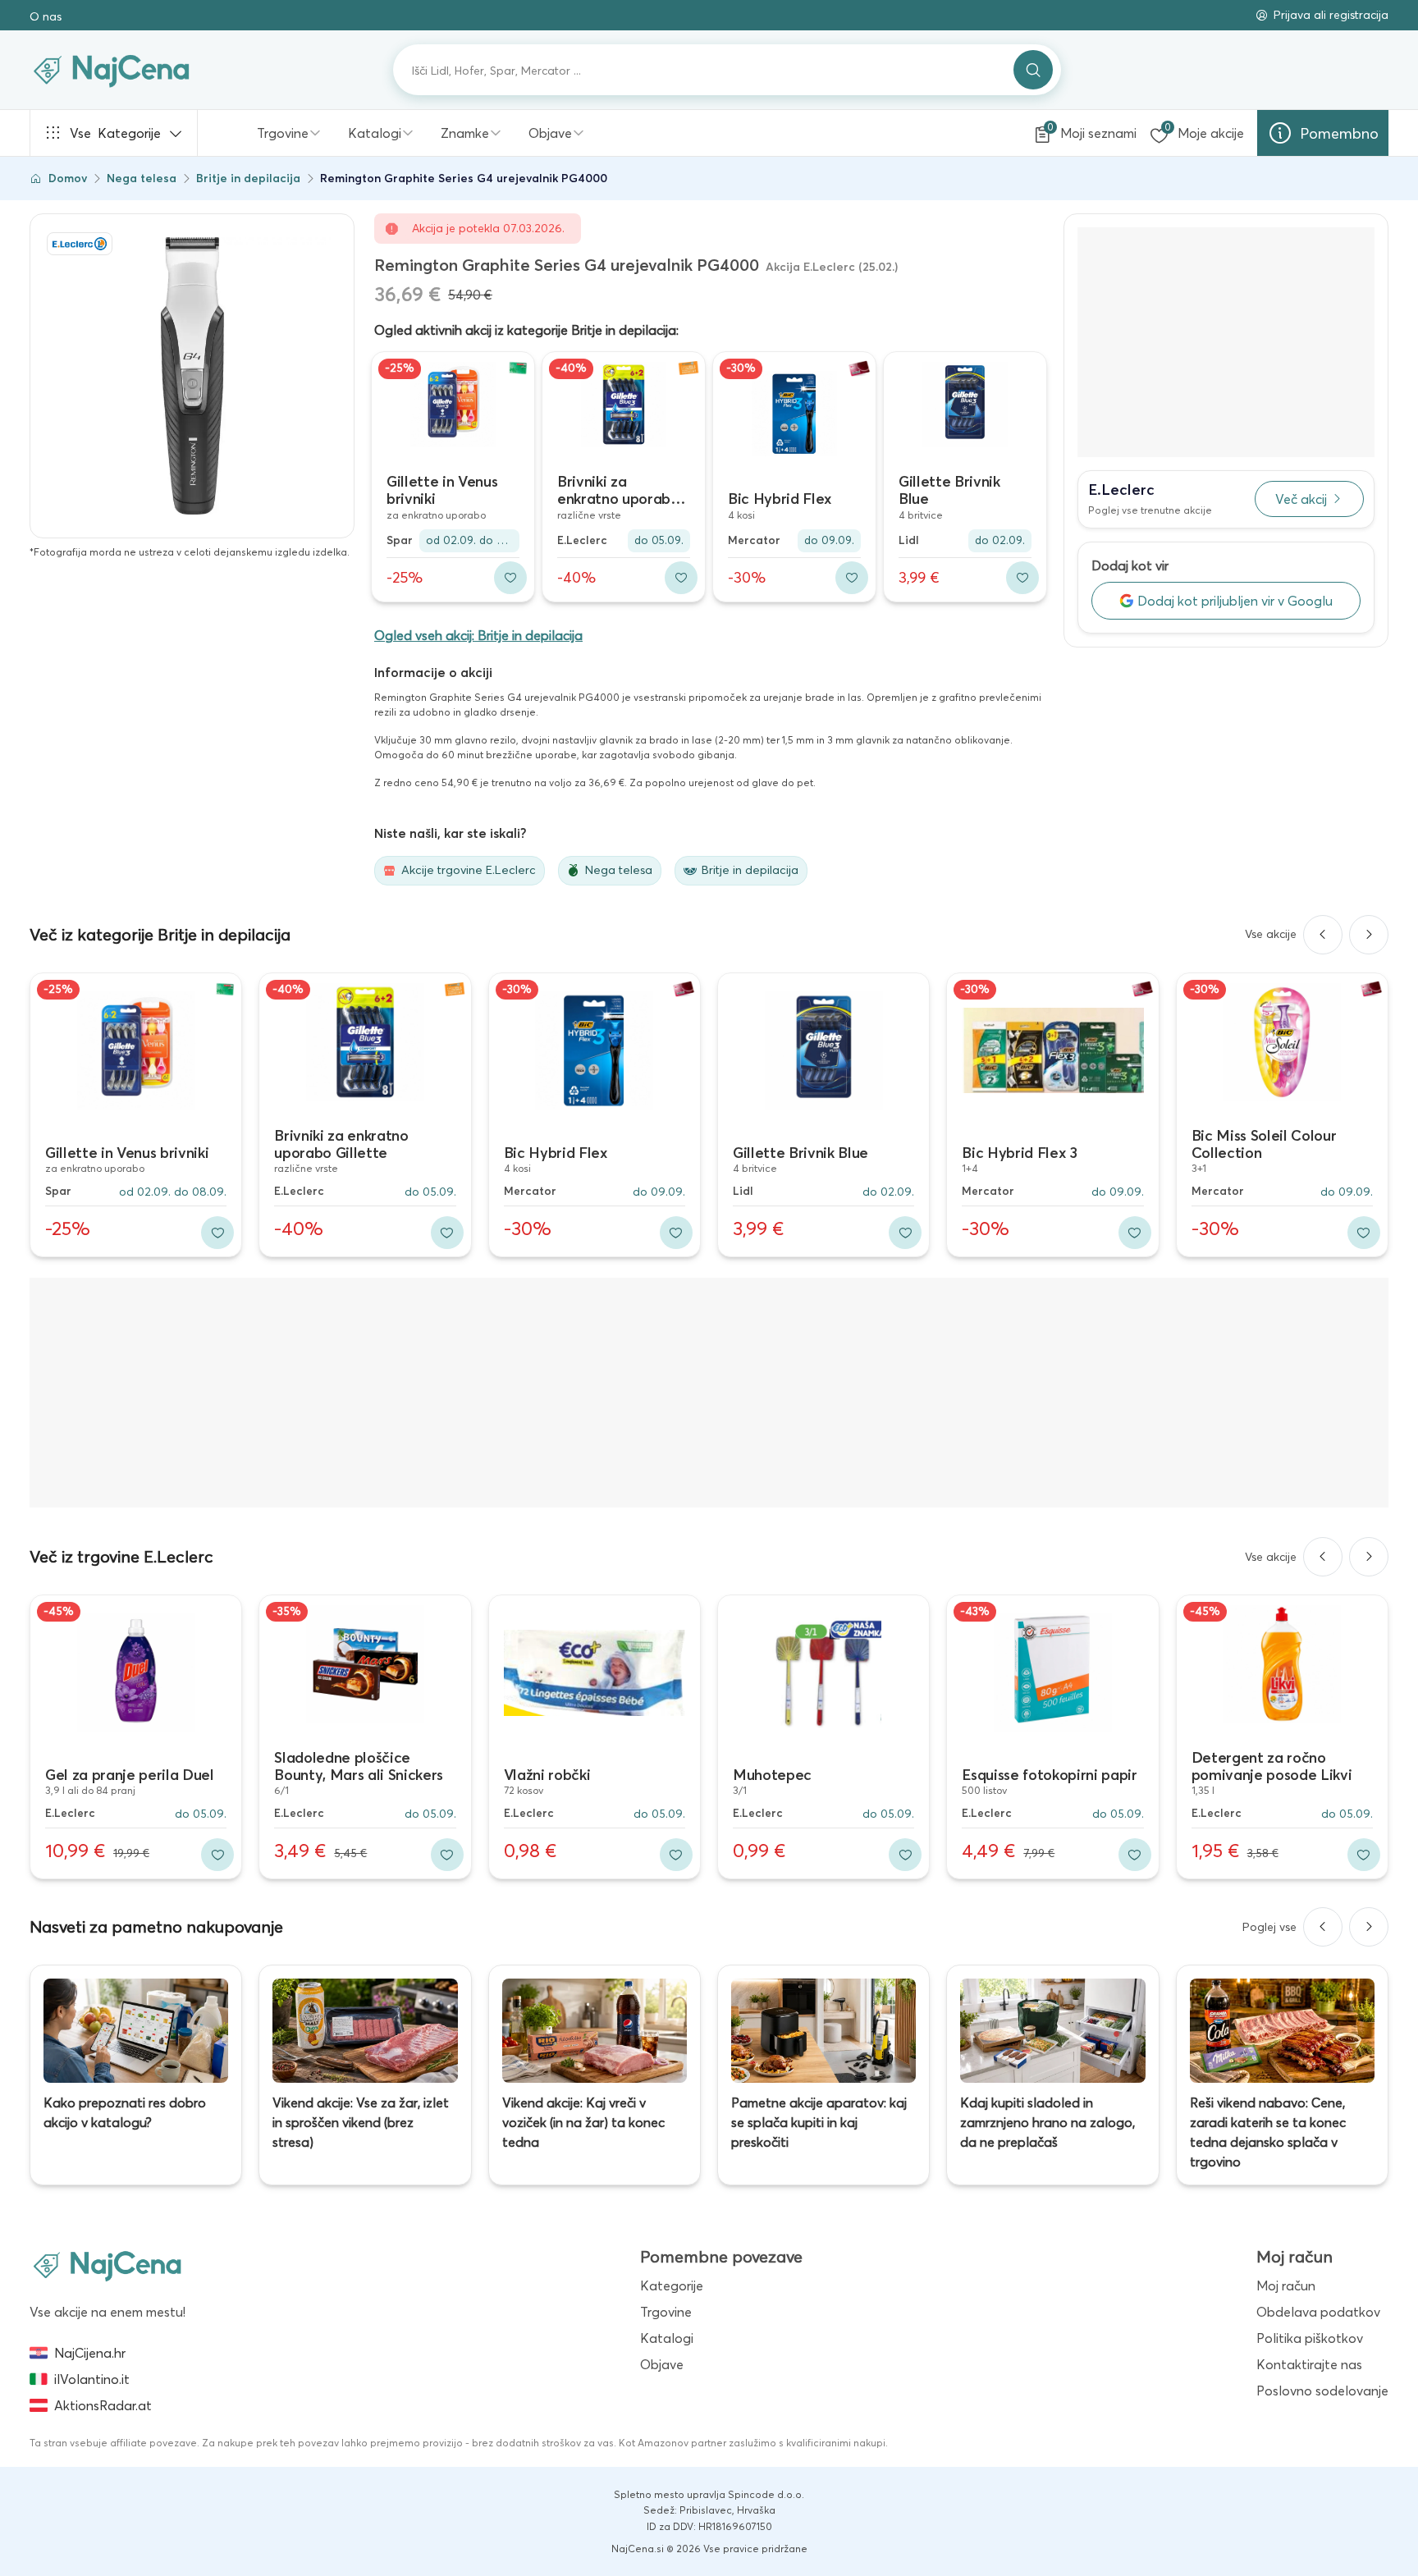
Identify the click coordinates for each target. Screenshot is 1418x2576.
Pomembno (1339, 133)
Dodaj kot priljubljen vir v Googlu (1235, 601)
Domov (68, 178)
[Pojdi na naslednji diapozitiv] (1369, 935)
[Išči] (1033, 70)
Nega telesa (142, 178)
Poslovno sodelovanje (1322, 2391)
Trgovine (283, 133)
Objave (550, 133)
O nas (46, 16)
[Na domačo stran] (107, 2265)
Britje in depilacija (248, 178)
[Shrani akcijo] (510, 578)
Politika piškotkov (1310, 2338)
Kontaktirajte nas (1309, 2364)
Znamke (465, 133)
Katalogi (375, 133)
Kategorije (115, 133)
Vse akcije (1271, 934)
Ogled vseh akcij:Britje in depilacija (478, 635)
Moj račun (1286, 2285)
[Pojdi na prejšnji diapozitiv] (1323, 935)
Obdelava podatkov (1318, 2312)
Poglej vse (1269, 1927)
